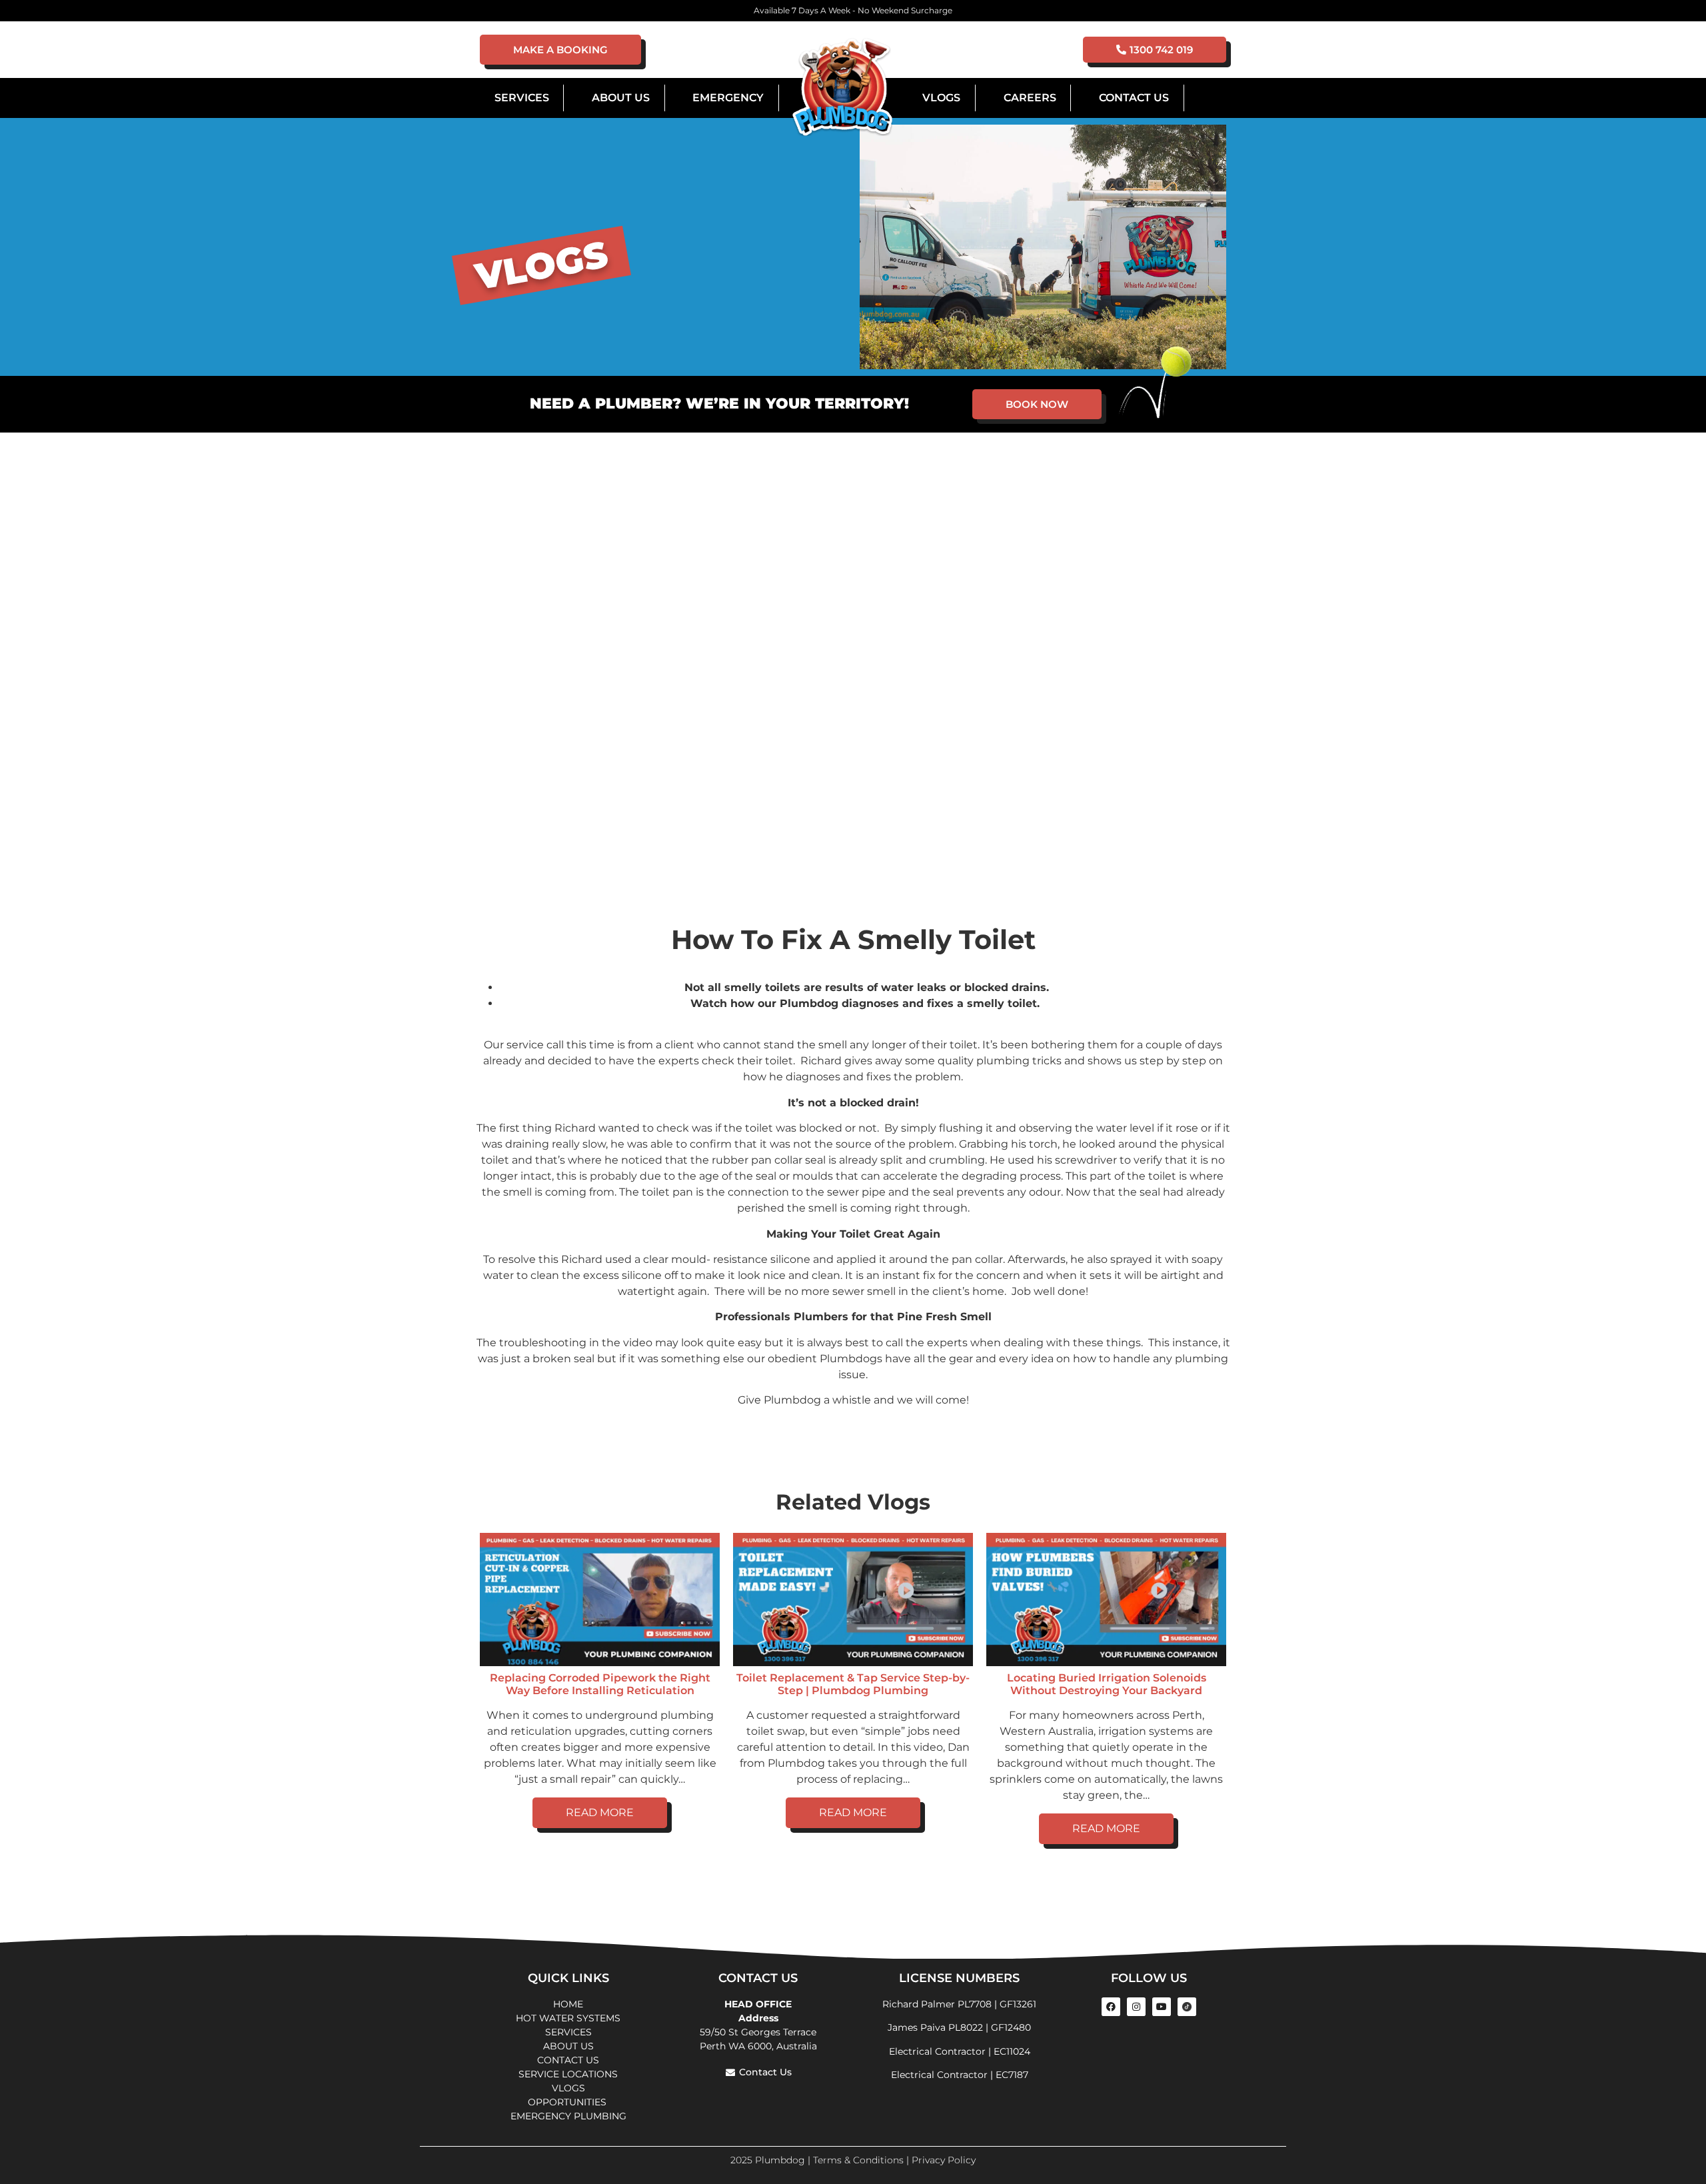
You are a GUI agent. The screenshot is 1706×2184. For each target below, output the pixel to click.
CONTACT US (568, 2060)
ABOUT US (568, 2046)
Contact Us (1134, 98)
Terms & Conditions (858, 2160)
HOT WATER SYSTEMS (568, 2018)
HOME (568, 2004)
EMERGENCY (728, 98)
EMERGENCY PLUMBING (568, 2116)
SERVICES (568, 2032)
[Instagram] (1136, 2007)
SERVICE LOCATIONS (568, 2074)
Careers (1030, 98)
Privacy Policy (944, 2160)
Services (522, 98)
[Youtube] (1162, 2007)
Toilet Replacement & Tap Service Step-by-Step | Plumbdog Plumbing (853, 1684)
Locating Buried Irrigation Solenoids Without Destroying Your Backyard (1107, 1684)
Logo (842, 88)
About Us (621, 98)
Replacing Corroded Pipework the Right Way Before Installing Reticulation (600, 1684)
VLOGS (941, 98)
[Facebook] (1111, 2007)
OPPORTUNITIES (568, 2102)
